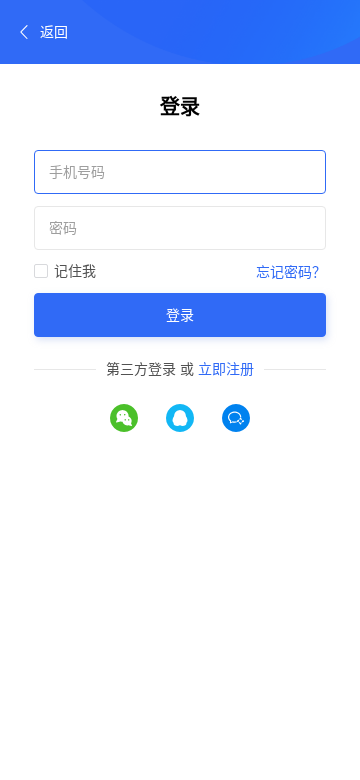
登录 (180, 314)
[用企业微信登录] (236, 419)
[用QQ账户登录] (180, 419)
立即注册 (226, 368)
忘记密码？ (291, 271)
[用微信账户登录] (124, 419)
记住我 (75, 270)
